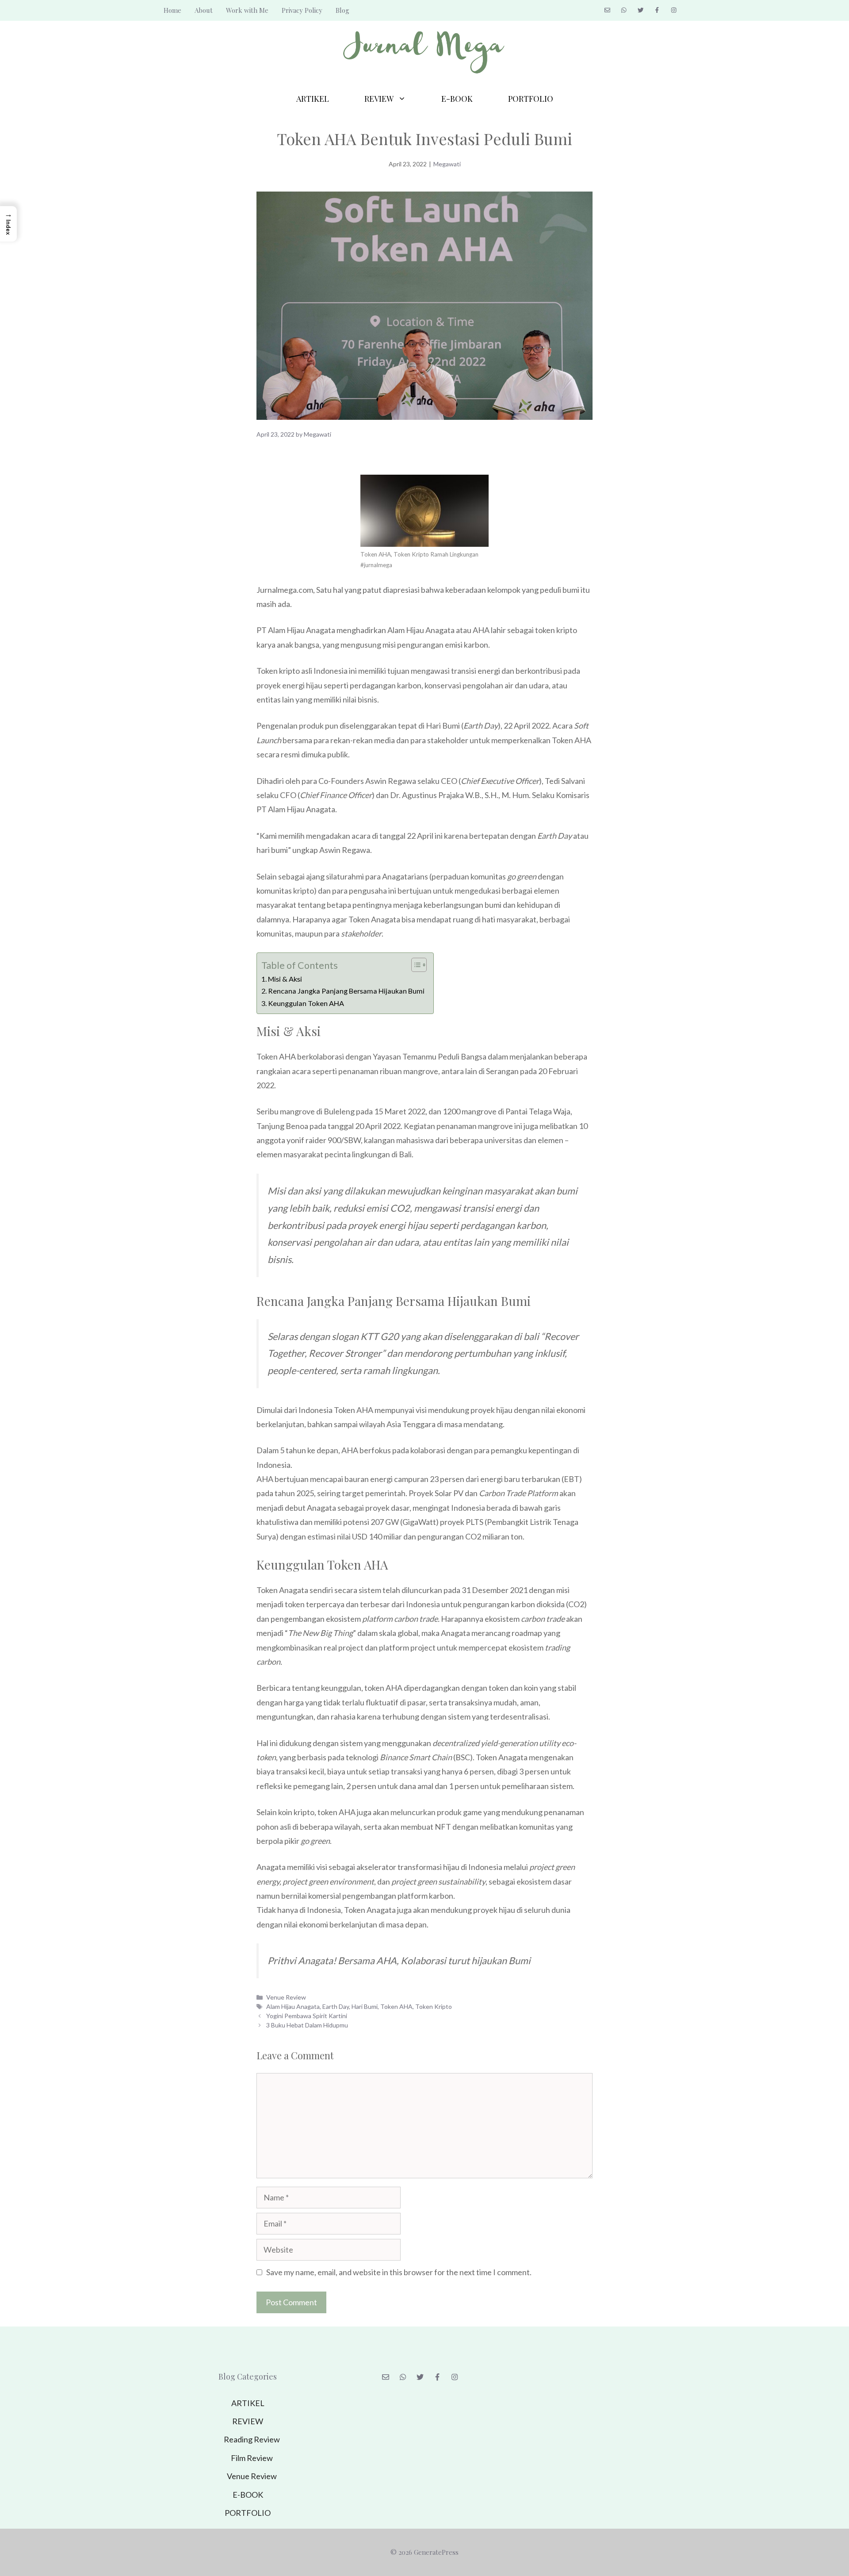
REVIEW (379, 99)
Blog (342, 10)
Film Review (252, 2458)
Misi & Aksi (285, 979)
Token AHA (396, 2006)
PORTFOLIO (531, 99)
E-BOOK (457, 99)
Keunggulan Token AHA (306, 1003)
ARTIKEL (313, 99)
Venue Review (286, 1997)
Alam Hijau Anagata (293, 2006)
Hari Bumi (365, 2006)
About (204, 10)
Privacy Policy (302, 10)
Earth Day (336, 2006)
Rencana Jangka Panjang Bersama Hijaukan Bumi (346, 991)
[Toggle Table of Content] (415, 965)
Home (172, 10)
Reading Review (252, 2439)
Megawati (447, 164)
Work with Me (247, 10)
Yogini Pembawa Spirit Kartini (307, 2016)
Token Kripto (434, 2006)
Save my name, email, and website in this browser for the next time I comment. (399, 2272)
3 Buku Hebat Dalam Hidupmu (307, 2025)
